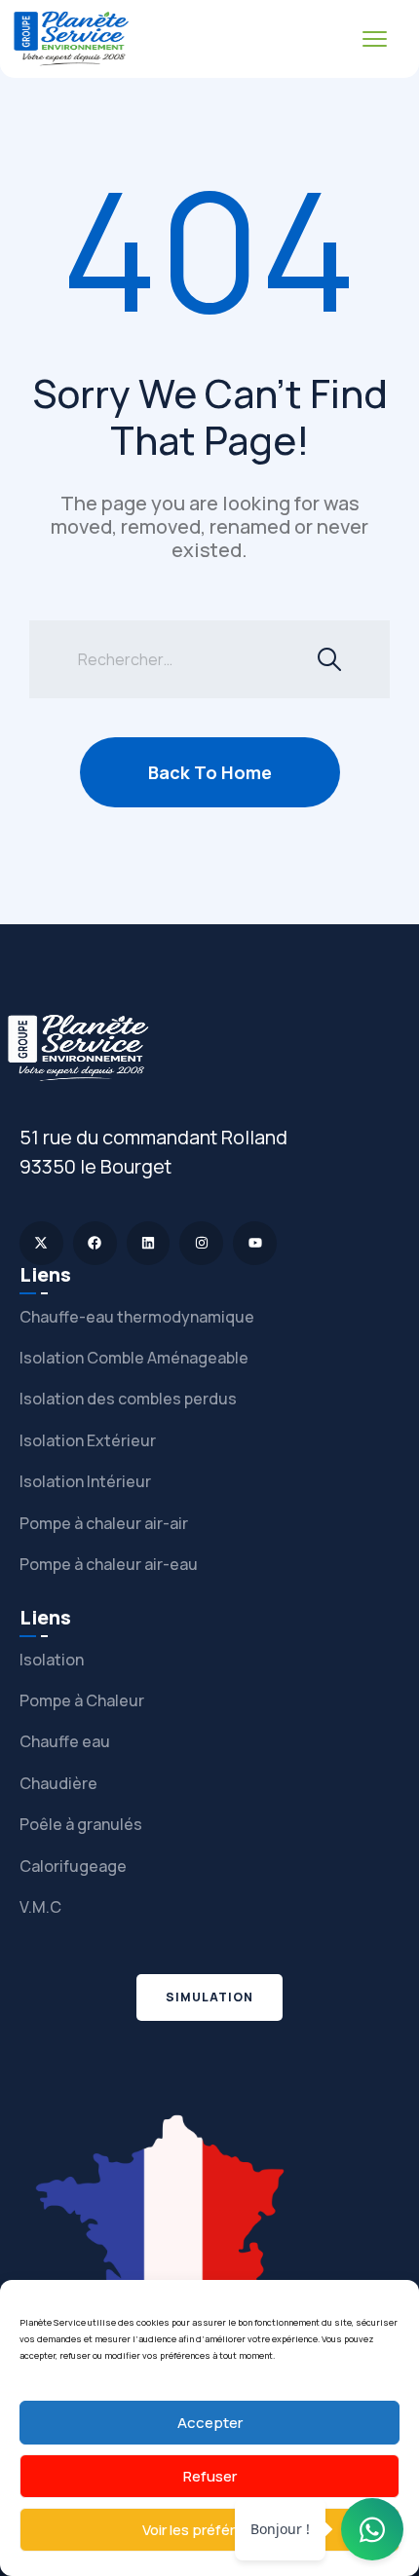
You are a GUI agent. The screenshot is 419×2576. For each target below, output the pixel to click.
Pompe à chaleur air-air (104, 1523)
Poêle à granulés (81, 1824)
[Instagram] (201, 1243)
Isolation (52, 1660)
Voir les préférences (210, 2530)
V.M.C (40, 1907)
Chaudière (58, 1783)
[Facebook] (95, 1243)
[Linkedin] (149, 1243)
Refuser (210, 2476)
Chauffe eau (65, 1741)
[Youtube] (255, 1243)
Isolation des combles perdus (128, 1399)
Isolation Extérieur (88, 1440)
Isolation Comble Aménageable (134, 1358)
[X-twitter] (41, 1243)
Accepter (210, 2423)
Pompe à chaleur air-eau (109, 1564)
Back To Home (210, 772)
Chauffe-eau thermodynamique (137, 1317)
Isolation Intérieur (85, 1481)
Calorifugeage (73, 1866)
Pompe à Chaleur (82, 1700)
